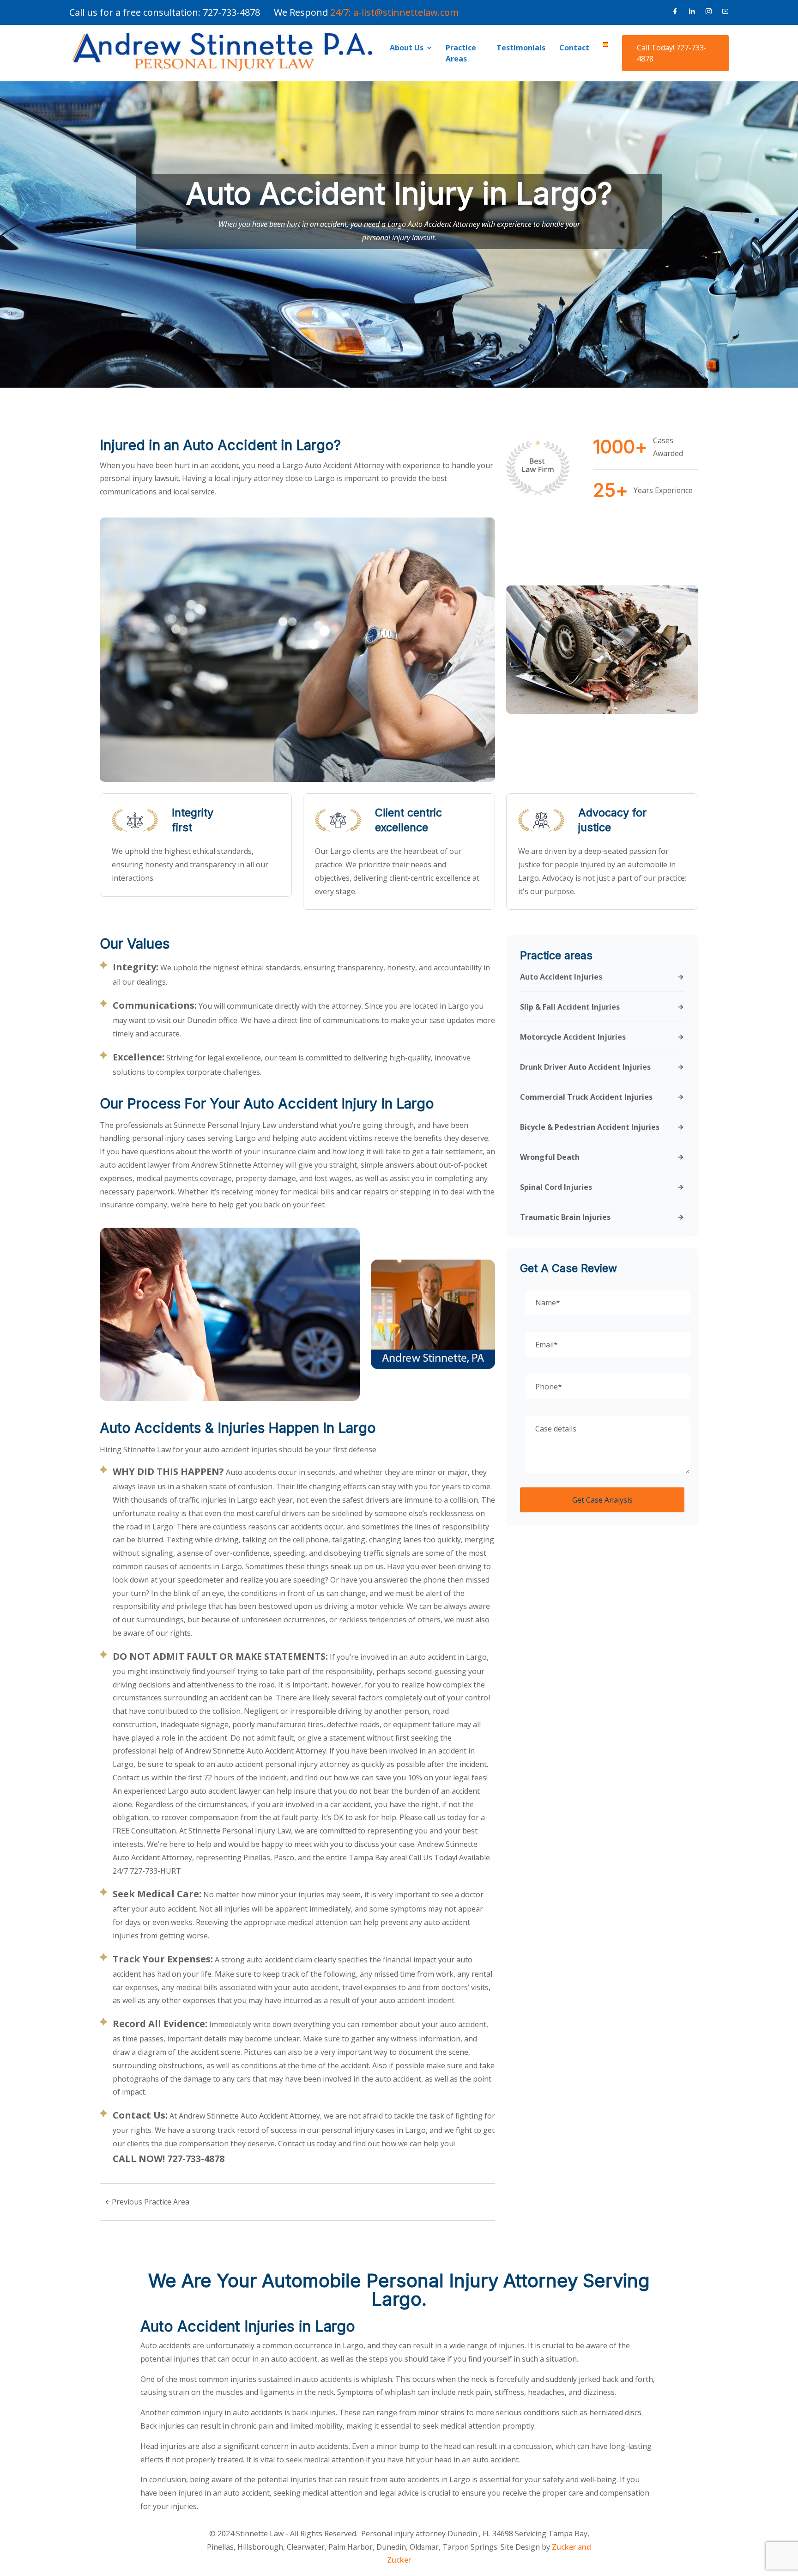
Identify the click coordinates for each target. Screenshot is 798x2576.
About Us (407, 48)
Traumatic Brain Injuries (565, 1218)
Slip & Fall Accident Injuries (570, 1007)
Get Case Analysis (602, 1500)
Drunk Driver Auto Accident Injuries (585, 1067)
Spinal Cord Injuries (556, 1188)
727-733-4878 (231, 12)
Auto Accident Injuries (561, 977)
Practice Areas (461, 53)
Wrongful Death (550, 1157)
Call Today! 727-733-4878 (672, 53)
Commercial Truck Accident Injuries (586, 1097)
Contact (574, 48)
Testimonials (521, 48)
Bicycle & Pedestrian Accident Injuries (590, 1127)
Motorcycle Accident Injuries (573, 1037)
